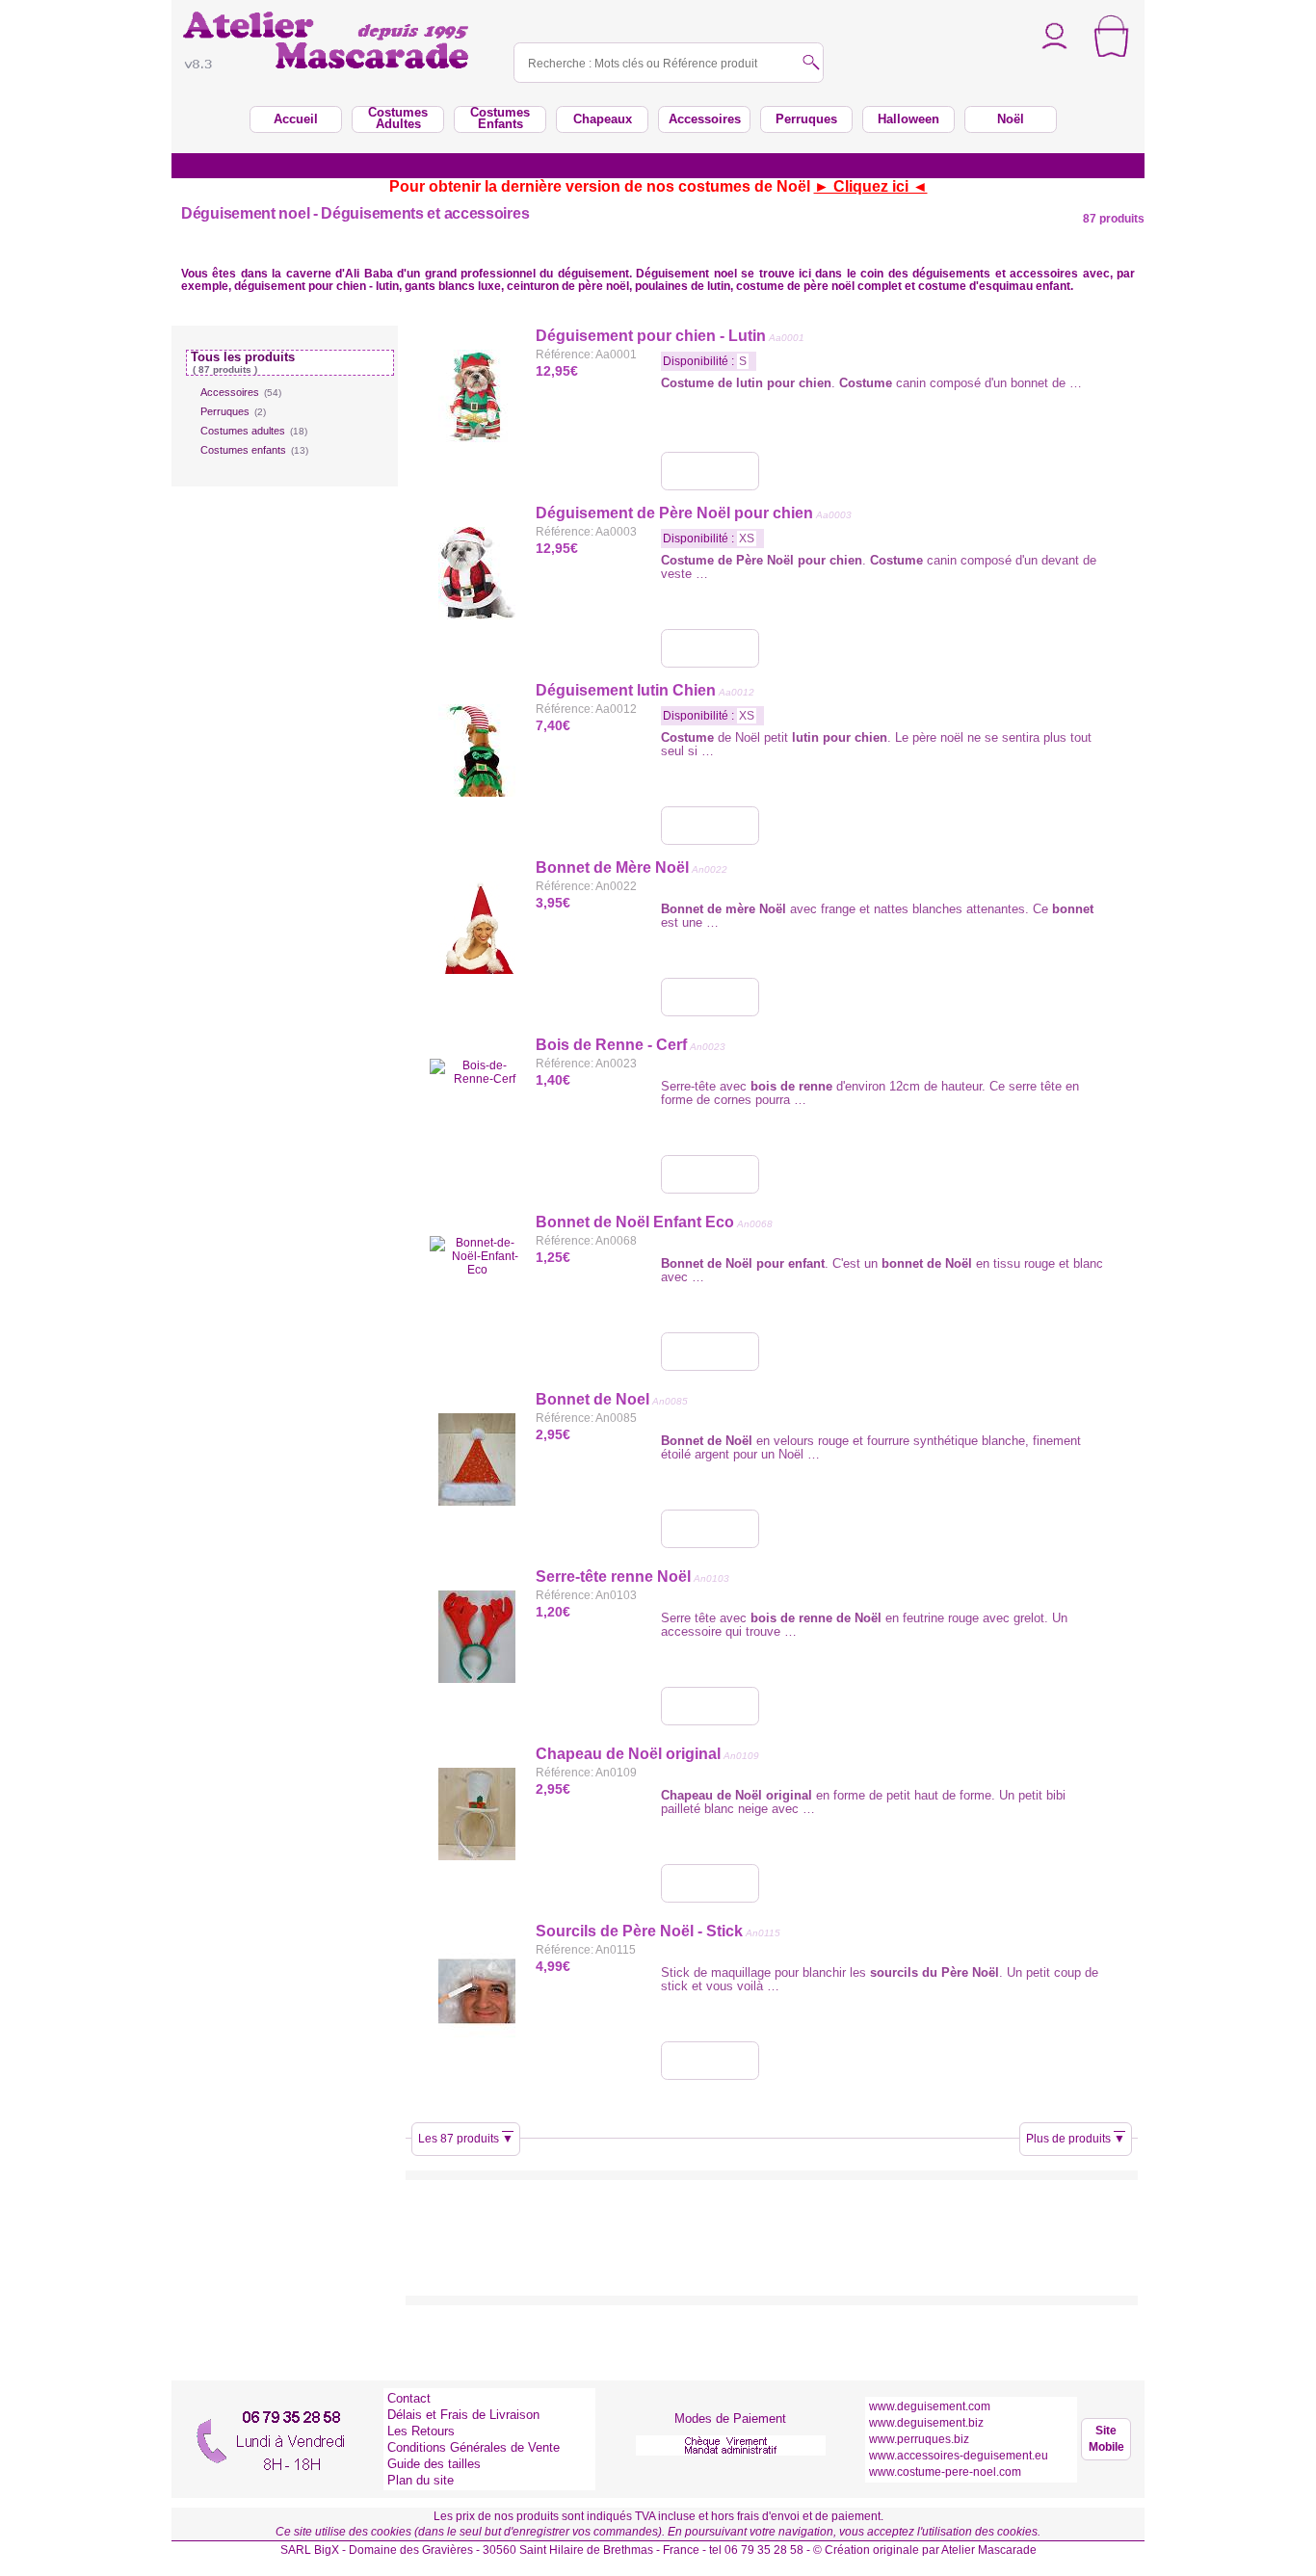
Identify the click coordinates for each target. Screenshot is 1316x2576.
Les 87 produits (466, 2139)
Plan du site (421, 2480)
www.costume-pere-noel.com (945, 2472)
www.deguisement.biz (926, 2423)
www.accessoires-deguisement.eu (959, 2456)
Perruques (233, 411)
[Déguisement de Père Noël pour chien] (710, 648)
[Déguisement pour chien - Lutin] (710, 471)
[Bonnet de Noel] (710, 1529)
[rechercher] (811, 64)
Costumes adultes (254, 431)
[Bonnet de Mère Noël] (710, 997)
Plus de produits (1076, 2139)
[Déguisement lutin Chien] (710, 826)
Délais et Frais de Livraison (463, 2415)
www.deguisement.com (930, 2406)
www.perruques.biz (919, 2439)
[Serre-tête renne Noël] (710, 1706)
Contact (409, 2398)
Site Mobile (1106, 2439)
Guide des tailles (434, 2464)
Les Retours (421, 2431)
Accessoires (241, 392)
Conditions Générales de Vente (474, 2447)
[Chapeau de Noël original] (710, 1883)
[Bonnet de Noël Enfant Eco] (710, 1352)
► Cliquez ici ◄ (871, 186)
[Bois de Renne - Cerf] (710, 1174)
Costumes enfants (254, 450)
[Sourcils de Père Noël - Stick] (710, 2061)
